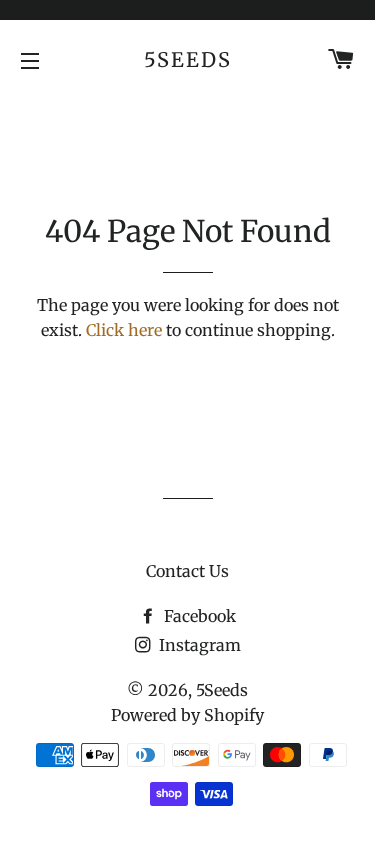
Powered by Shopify (187, 715)
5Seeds (188, 59)
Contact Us (187, 571)
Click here (124, 330)
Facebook (198, 616)
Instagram (198, 645)
